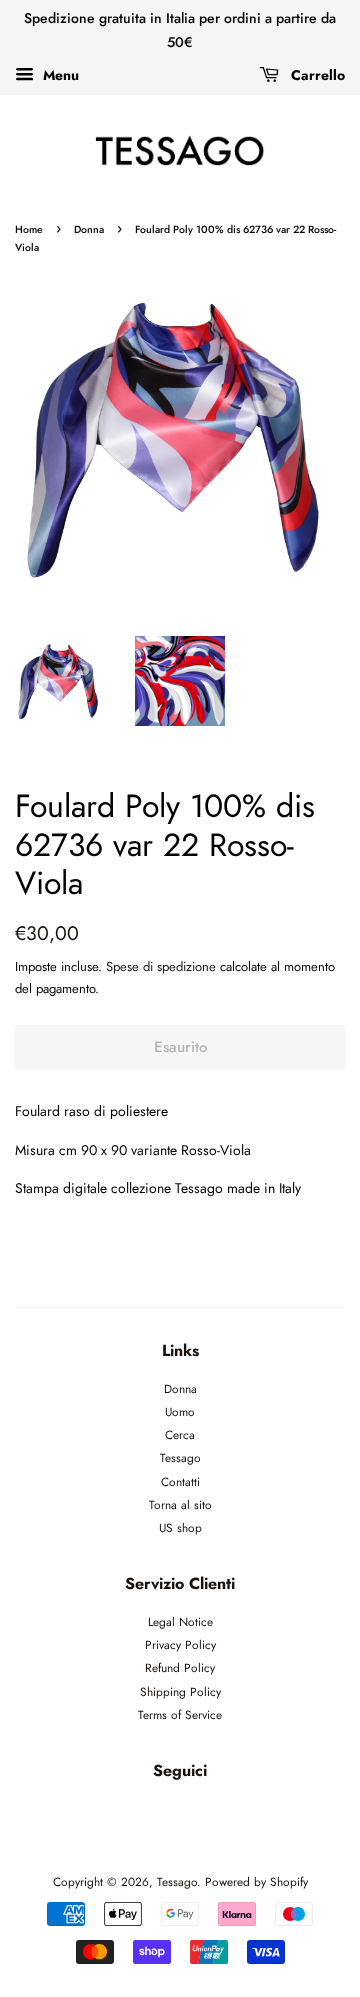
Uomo (180, 1411)
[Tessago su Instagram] (204, 1815)
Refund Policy (180, 1667)
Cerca (180, 1434)
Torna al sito (180, 1504)
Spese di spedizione (161, 966)
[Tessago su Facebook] (157, 1815)
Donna (89, 229)
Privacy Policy (180, 1644)
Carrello (316, 74)
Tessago (180, 1457)
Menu (59, 74)
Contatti (180, 1481)
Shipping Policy (180, 1691)
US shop (180, 1527)
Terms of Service (180, 1714)
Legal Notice (180, 1621)
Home (29, 229)
